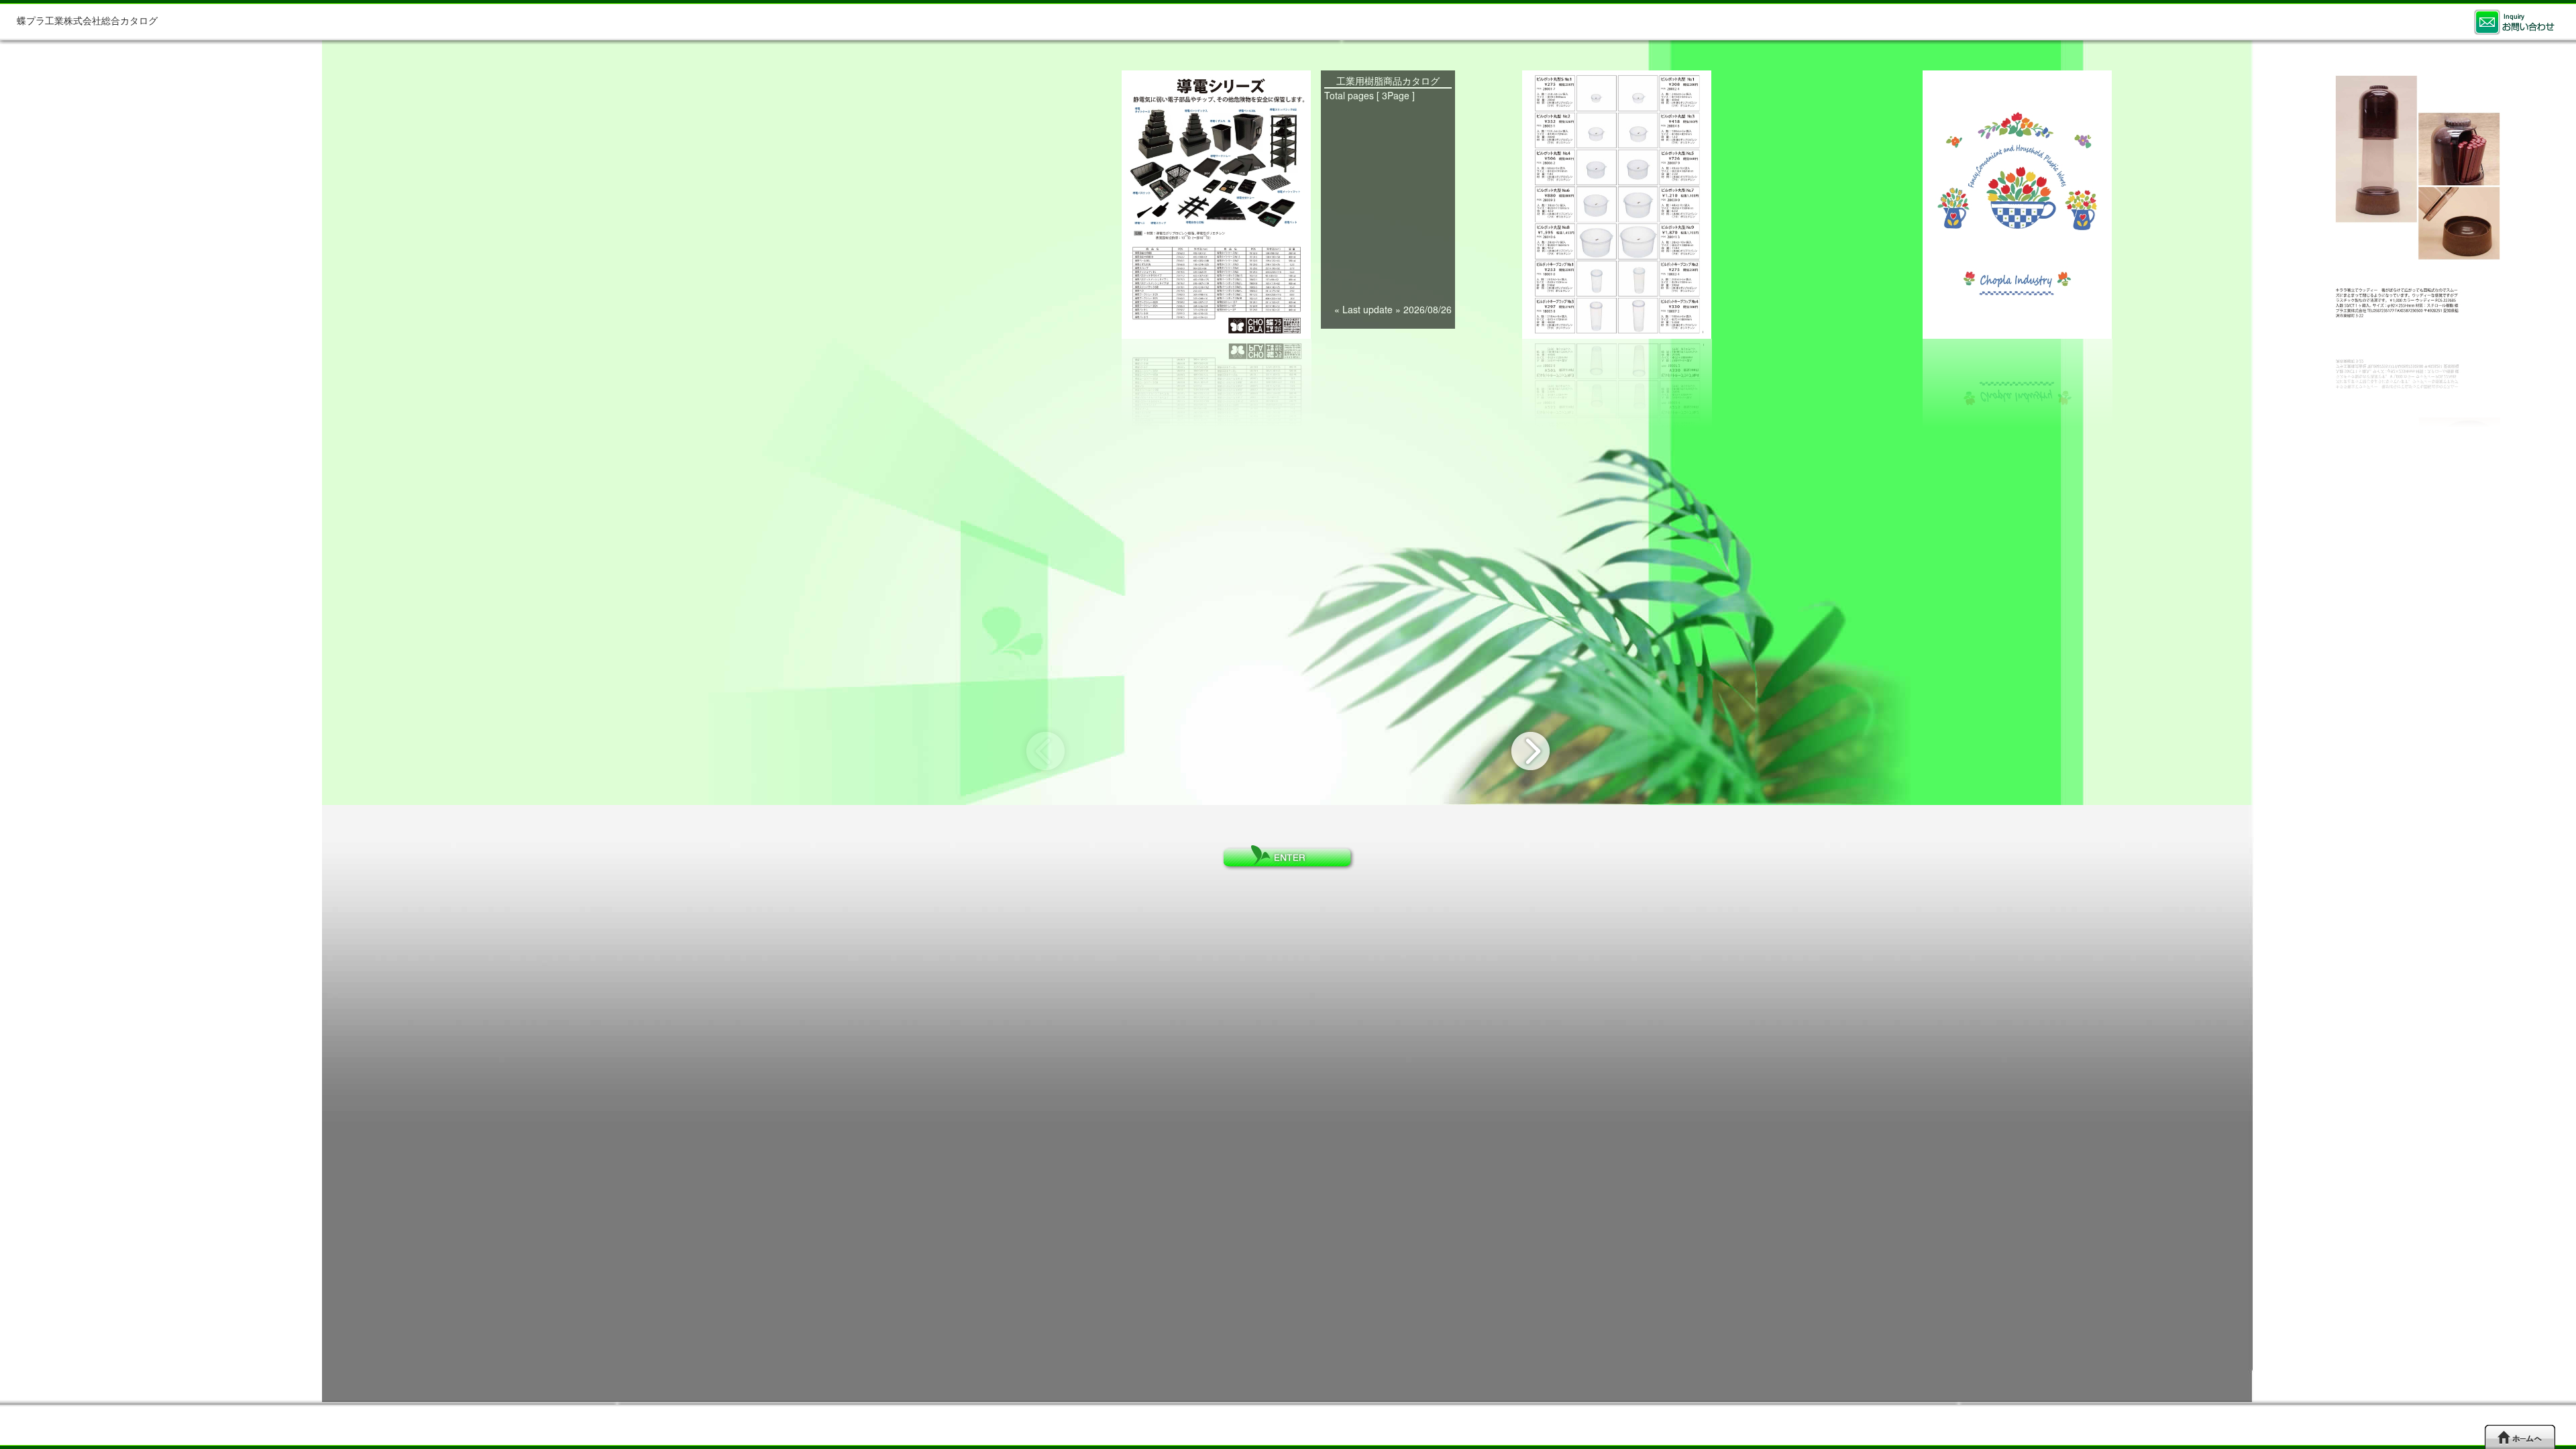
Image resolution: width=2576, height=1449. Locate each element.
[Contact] (2514, 22)
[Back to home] (2520, 1437)
